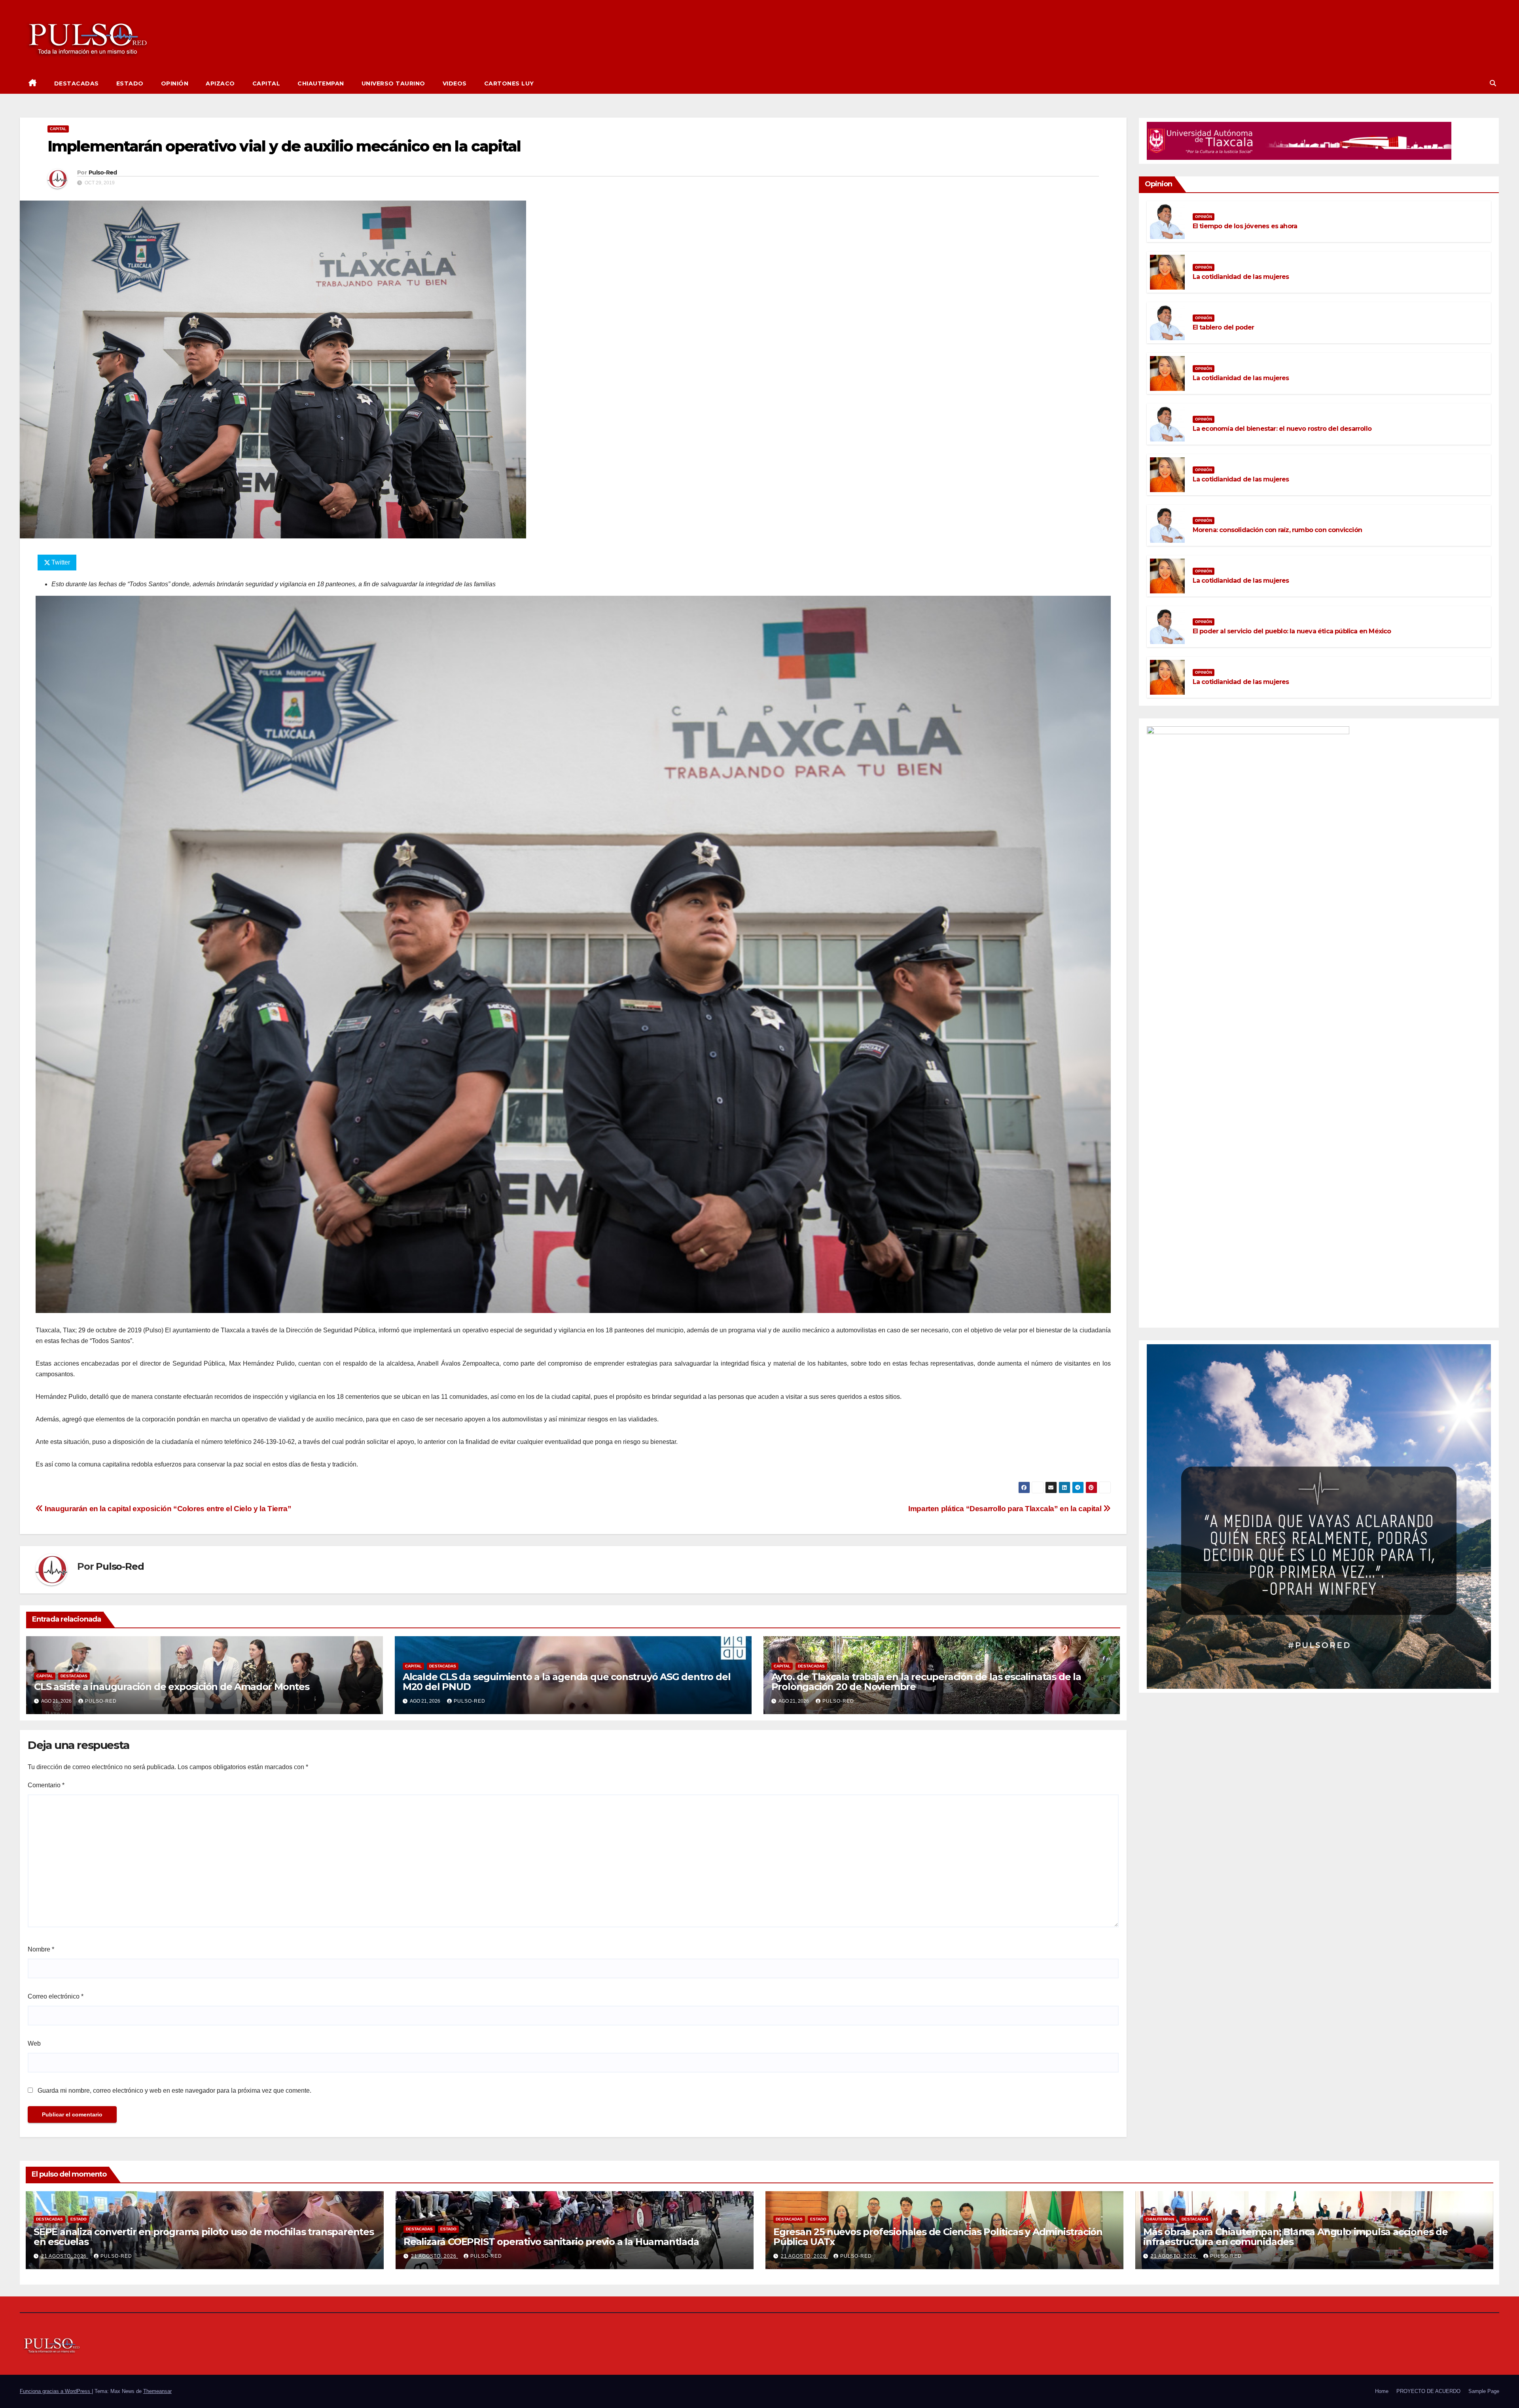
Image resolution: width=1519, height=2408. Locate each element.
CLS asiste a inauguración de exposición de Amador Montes (172, 1687)
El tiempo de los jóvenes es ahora (1245, 226)
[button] (1493, 83)
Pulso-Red (103, 172)
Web (34, 2043)
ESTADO (130, 83)
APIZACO (220, 83)
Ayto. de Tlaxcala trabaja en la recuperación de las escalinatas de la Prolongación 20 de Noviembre (926, 1682)
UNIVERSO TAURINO (393, 83)
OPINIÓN (175, 83)
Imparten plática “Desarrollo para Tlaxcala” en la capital (1006, 1509)
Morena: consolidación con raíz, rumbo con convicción (1277, 530)
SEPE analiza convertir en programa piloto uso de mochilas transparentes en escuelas (204, 2237)
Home (1382, 2391)
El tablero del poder (1224, 327)
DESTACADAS (77, 83)
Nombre (41, 1949)
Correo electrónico (56, 1996)
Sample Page (1484, 2391)
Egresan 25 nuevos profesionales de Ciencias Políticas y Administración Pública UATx (938, 2237)
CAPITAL (266, 83)
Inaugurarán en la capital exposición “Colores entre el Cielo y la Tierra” (167, 1509)
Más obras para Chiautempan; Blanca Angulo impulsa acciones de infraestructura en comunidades (1296, 2237)
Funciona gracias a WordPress (56, 2391)
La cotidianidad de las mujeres (1241, 277)
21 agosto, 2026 (65, 2256)
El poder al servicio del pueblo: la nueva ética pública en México (1292, 631)
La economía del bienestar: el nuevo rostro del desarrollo (1282, 429)
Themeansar (157, 2391)
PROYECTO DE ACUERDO (1428, 2391)
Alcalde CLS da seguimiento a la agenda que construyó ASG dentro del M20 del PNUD (567, 1682)
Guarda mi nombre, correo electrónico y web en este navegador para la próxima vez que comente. (174, 2091)
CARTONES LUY (509, 83)
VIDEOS (455, 83)
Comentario (46, 1785)
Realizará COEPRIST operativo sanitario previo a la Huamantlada (551, 2242)
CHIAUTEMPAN (321, 83)
